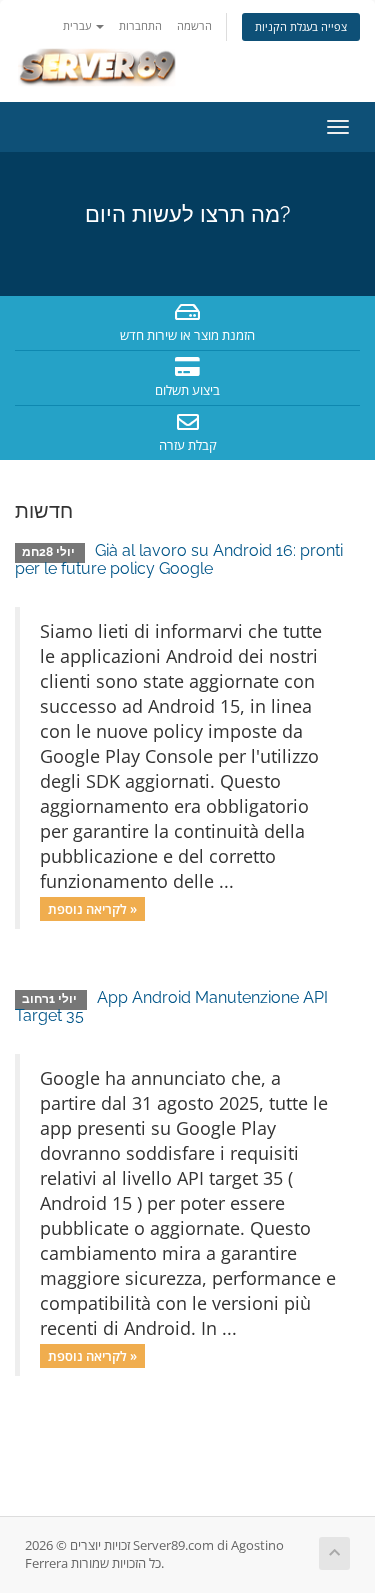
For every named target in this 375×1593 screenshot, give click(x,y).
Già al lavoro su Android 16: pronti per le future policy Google (179, 559)
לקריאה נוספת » (92, 908)
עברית (78, 25)
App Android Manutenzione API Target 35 (171, 1006)
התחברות (140, 25)
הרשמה (194, 25)
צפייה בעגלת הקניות (301, 26)
